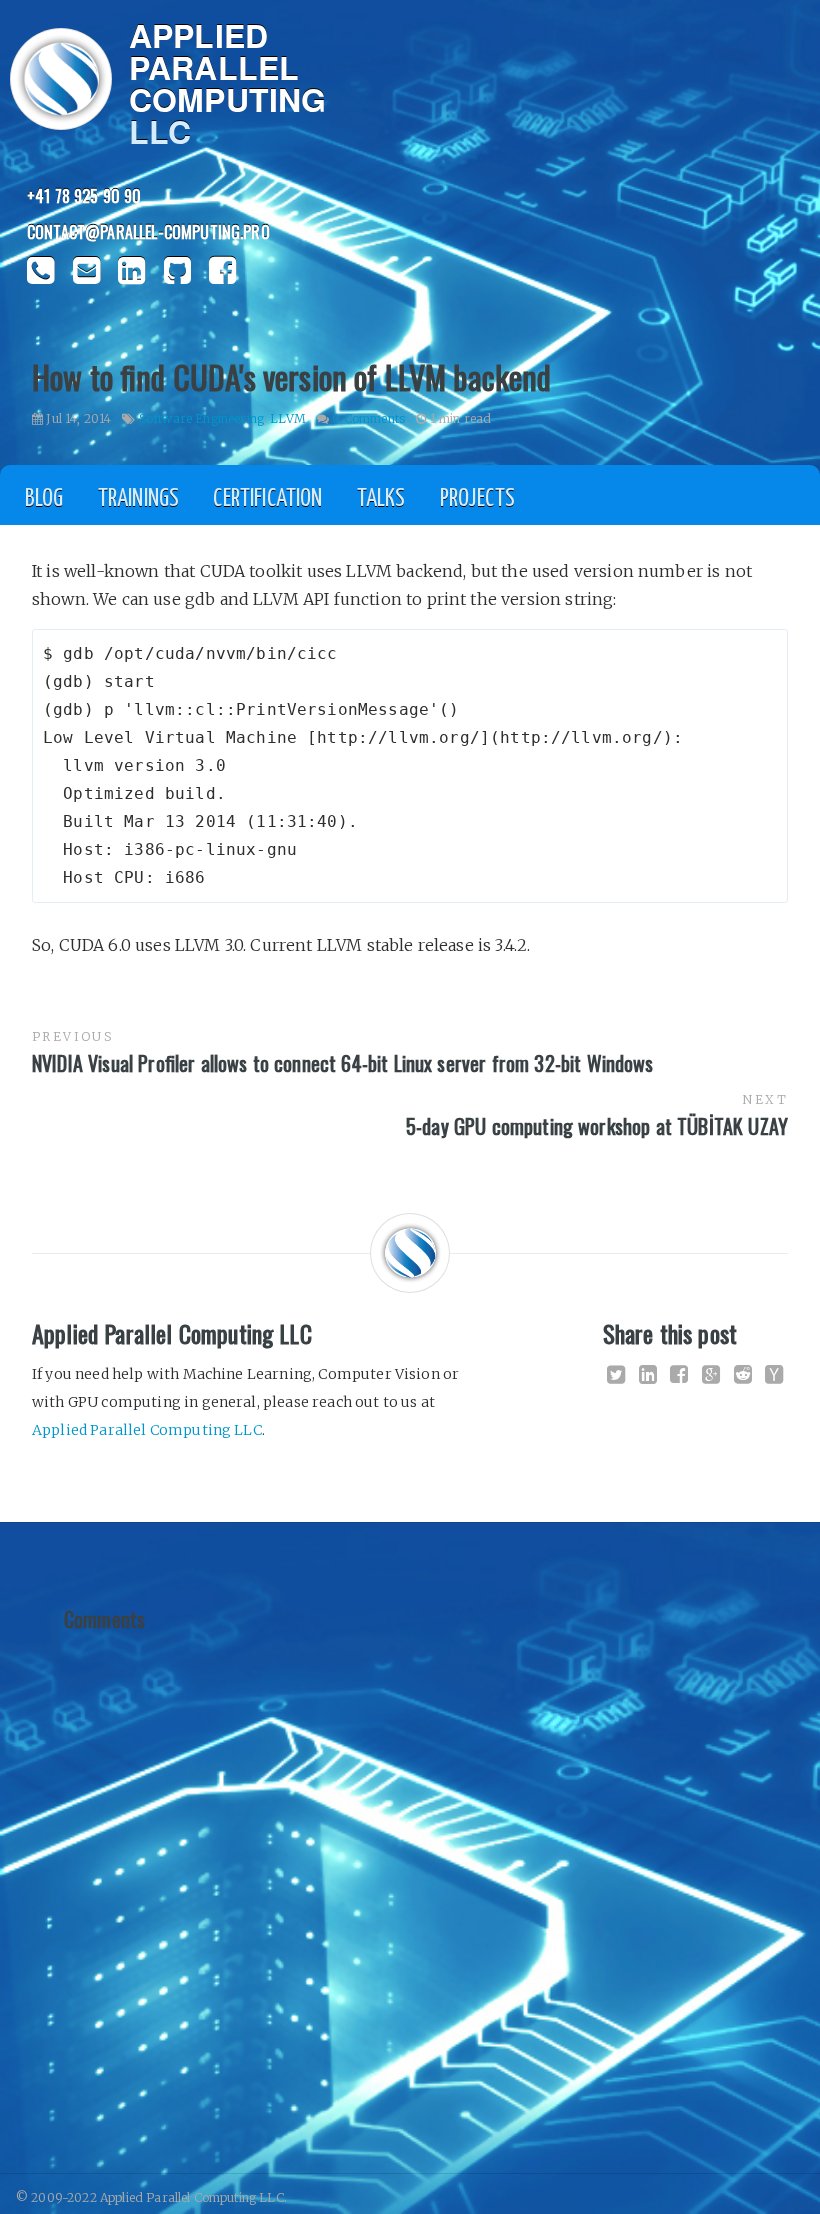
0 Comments (368, 418)
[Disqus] (410, 1892)
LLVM (288, 418)
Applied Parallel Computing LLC (147, 1430)
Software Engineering (201, 418)
